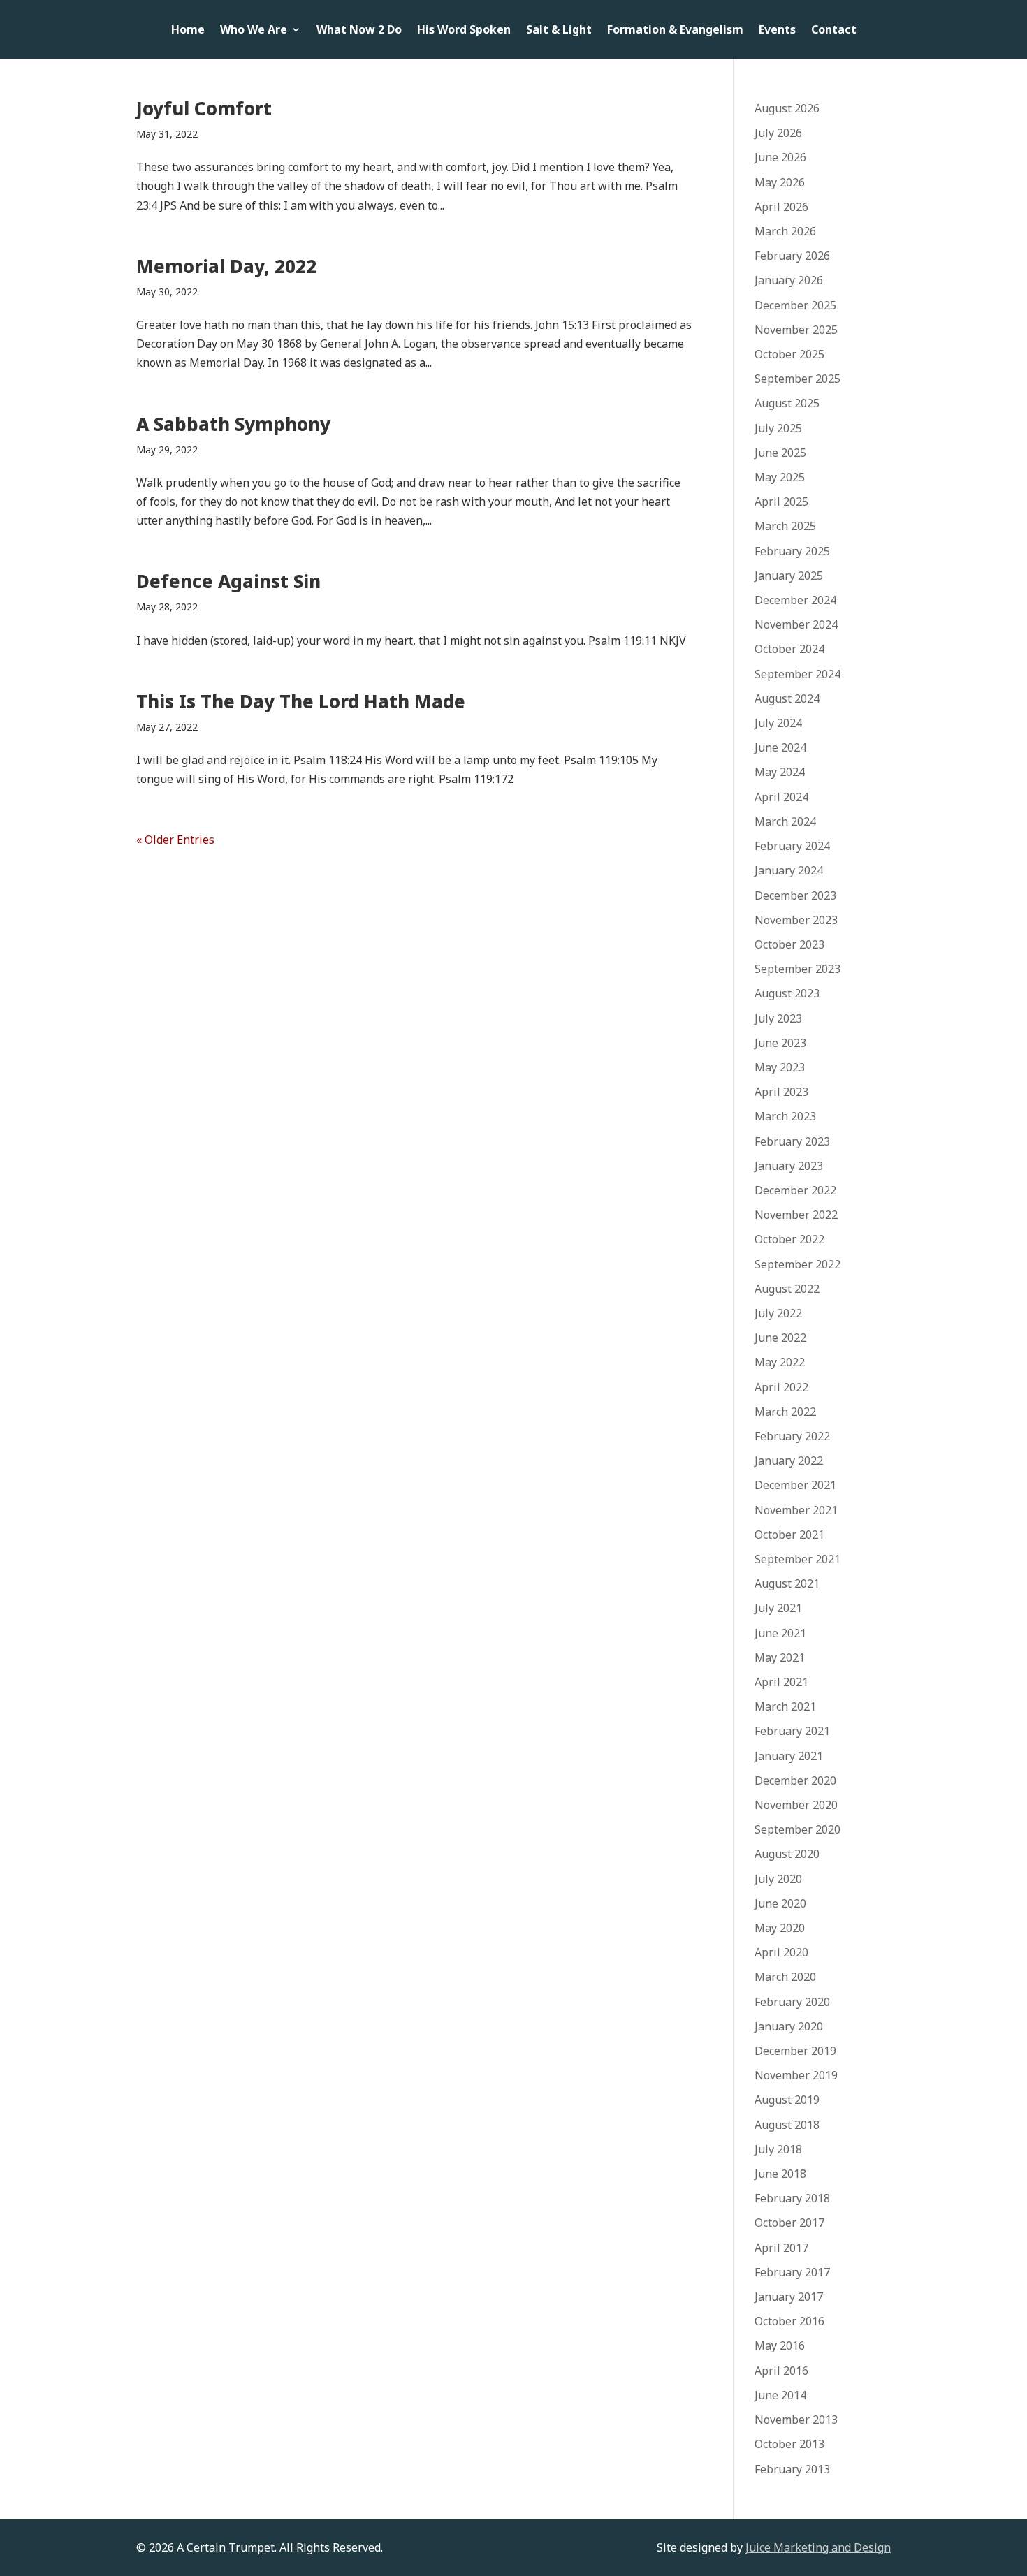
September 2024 (797, 674)
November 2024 (796, 624)
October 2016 (789, 2321)
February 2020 (792, 2002)
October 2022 (789, 1239)
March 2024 (785, 821)
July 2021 (778, 1608)
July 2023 (778, 1018)
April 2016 (781, 2371)
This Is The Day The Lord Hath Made (301, 701)
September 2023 (797, 969)
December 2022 (795, 1190)
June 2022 (780, 1338)
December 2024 (795, 600)
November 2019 (796, 2075)
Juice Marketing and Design (818, 2547)
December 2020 (795, 1780)
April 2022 (781, 1387)
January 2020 (789, 2026)
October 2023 (789, 944)
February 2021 (792, 1731)
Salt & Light (559, 31)
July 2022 (778, 1313)
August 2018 (787, 2125)
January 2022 (789, 1461)
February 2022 (792, 1436)
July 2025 (778, 428)
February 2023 (792, 1141)
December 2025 (795, 305)
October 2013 (789, 2444)
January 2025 (789, 576)
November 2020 (796, 1805)
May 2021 (780, 1657)
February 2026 (792, 256)
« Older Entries (175, 840)
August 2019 (787, 2100)
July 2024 (778, 723)
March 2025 (785, 526)
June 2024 (780, 747)
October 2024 (789, 649)
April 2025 (781, 502)
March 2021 (785, 1706)
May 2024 (780, 772)
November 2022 (796, 1215)
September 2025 (797, 379)
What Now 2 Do (359, 31)
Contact (834, 31)
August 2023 (787, 993)
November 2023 (796, 920)
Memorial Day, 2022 (226, 266)
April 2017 (781, 2248)
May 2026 (780, 182)
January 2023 (789, 1166)
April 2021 (781, 1682)
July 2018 (778, 2149)
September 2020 (797, 1829)
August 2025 (787, 403)
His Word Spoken (464, 31)
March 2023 (785, 1116)
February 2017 (792, 2272)
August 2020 (787, 1854)
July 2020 (778, 1879)
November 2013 (796, 2420)
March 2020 (785, 1977)
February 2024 (792, 846)
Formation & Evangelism (675, 31)
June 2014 (780, 2395)
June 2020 (780, 1903)
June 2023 (780, 1043)
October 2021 (789, 1535)
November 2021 (796, 1510)
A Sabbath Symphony (233, 424)
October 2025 (789, 354)
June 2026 (780, 157)
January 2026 (789, 280)
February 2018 (792, 2198)
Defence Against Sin (228, 581)
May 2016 (780, 2346)
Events (777, 31)
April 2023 (781, 1092)
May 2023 (780, 1067)
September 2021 (797, 1559)
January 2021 (789, 1756)
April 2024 (781, 797)
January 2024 (789, 870)
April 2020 (781, 1952)
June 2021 (780, 1633)
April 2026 (781, 207)
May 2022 (780, 1362)
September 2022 (797, 1264)
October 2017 (789, 2223)
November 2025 (796, 330)
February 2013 (792, 2469)
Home (188, 31)
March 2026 (785, 231)
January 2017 (789, 2297)
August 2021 (787, 1583)
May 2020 (780, 1928)
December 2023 (795, 895)
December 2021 (795, 1485)
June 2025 (780, 453)
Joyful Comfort (204, 108)
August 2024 (787, 698)
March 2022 (785, 1412)
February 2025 (792, 551)
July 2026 (778, 133)
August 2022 (787, 1289)
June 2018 (780, 2174)
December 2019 (795, 2051)
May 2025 (780, 477)
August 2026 (787, 108)
